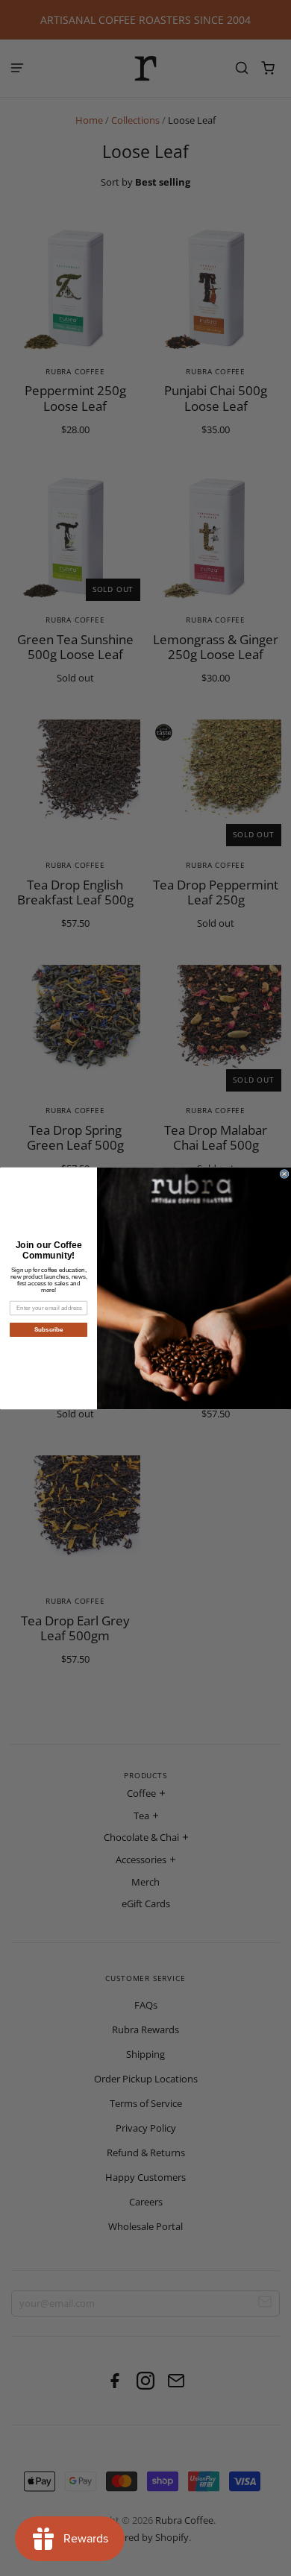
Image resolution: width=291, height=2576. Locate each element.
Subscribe (49, 1330)
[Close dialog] (284, 1174)
